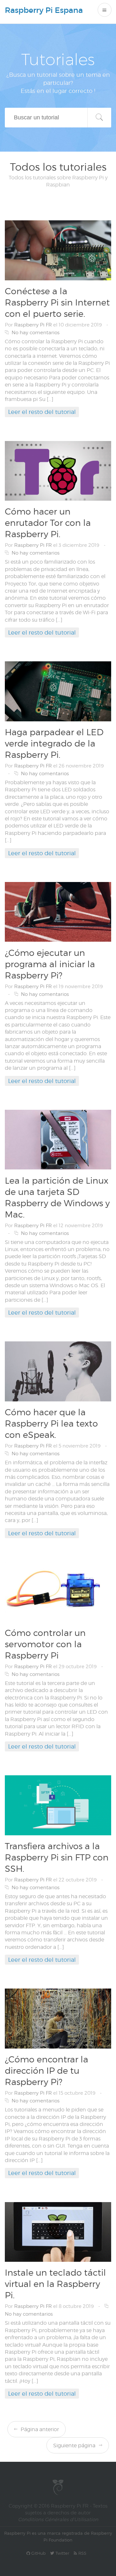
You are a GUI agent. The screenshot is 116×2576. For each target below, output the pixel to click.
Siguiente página (75, 2446)
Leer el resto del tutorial (42, 412)
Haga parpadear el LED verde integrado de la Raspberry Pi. (54, 743)
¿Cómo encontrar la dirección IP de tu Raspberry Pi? (47, 2070)
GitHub (38, 2553)
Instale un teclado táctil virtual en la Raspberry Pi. (55, 2284)
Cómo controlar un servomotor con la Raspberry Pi (45, 1644)
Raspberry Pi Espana (44, 10)
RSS (82, 2553)
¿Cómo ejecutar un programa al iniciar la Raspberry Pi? (50, 964)
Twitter (62, 2553)
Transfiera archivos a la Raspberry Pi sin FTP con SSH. (57, 1857)
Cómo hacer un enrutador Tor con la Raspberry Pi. (48, 523)
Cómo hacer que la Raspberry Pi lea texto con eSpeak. (51, 1423)
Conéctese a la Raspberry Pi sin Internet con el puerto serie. (57, 302)
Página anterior (39, 2429)
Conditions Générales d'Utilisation (58, 2520)
